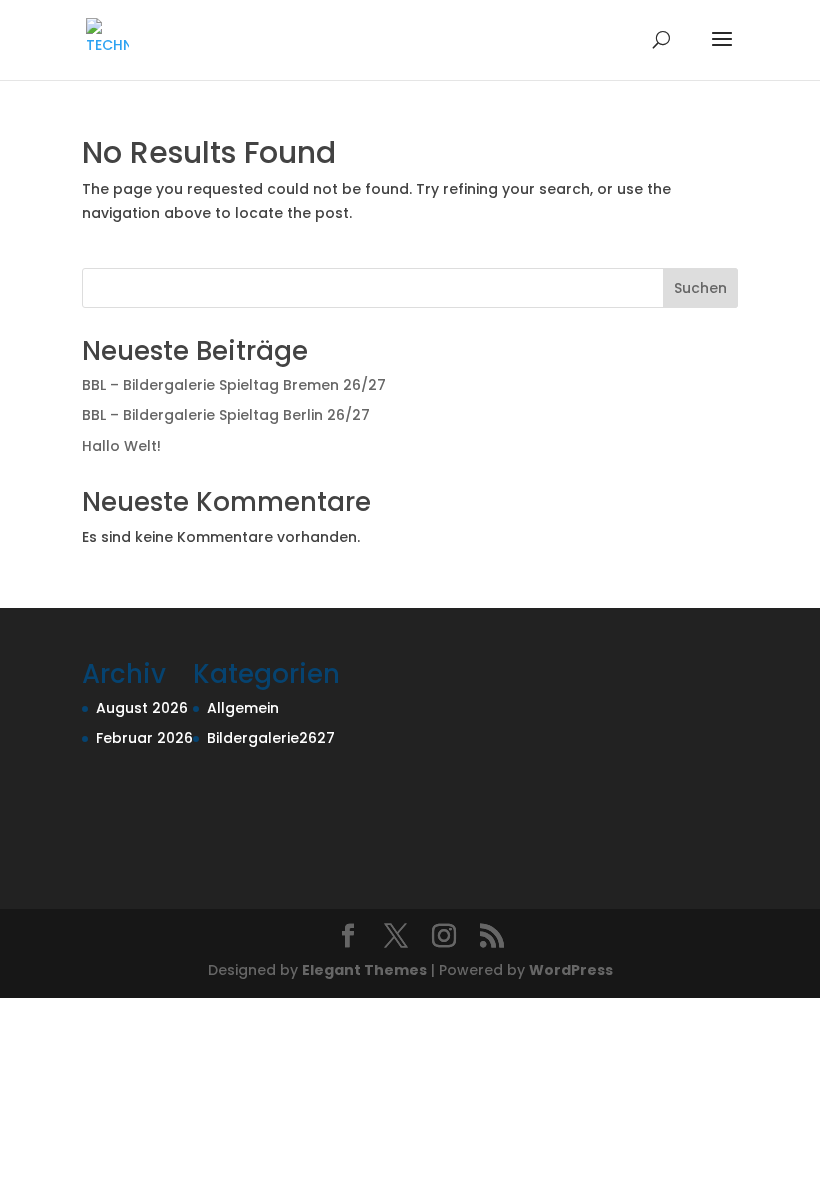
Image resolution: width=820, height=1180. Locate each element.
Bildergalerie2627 (271, 738)
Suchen (700, 288)
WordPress (571, 970)
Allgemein (243, 708)
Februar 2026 (144, 738)
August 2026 (142, 708)
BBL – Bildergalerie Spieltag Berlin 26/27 (226, 415)
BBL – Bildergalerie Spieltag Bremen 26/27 (234, 385)
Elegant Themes (364, 970)
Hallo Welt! (121, 446)
